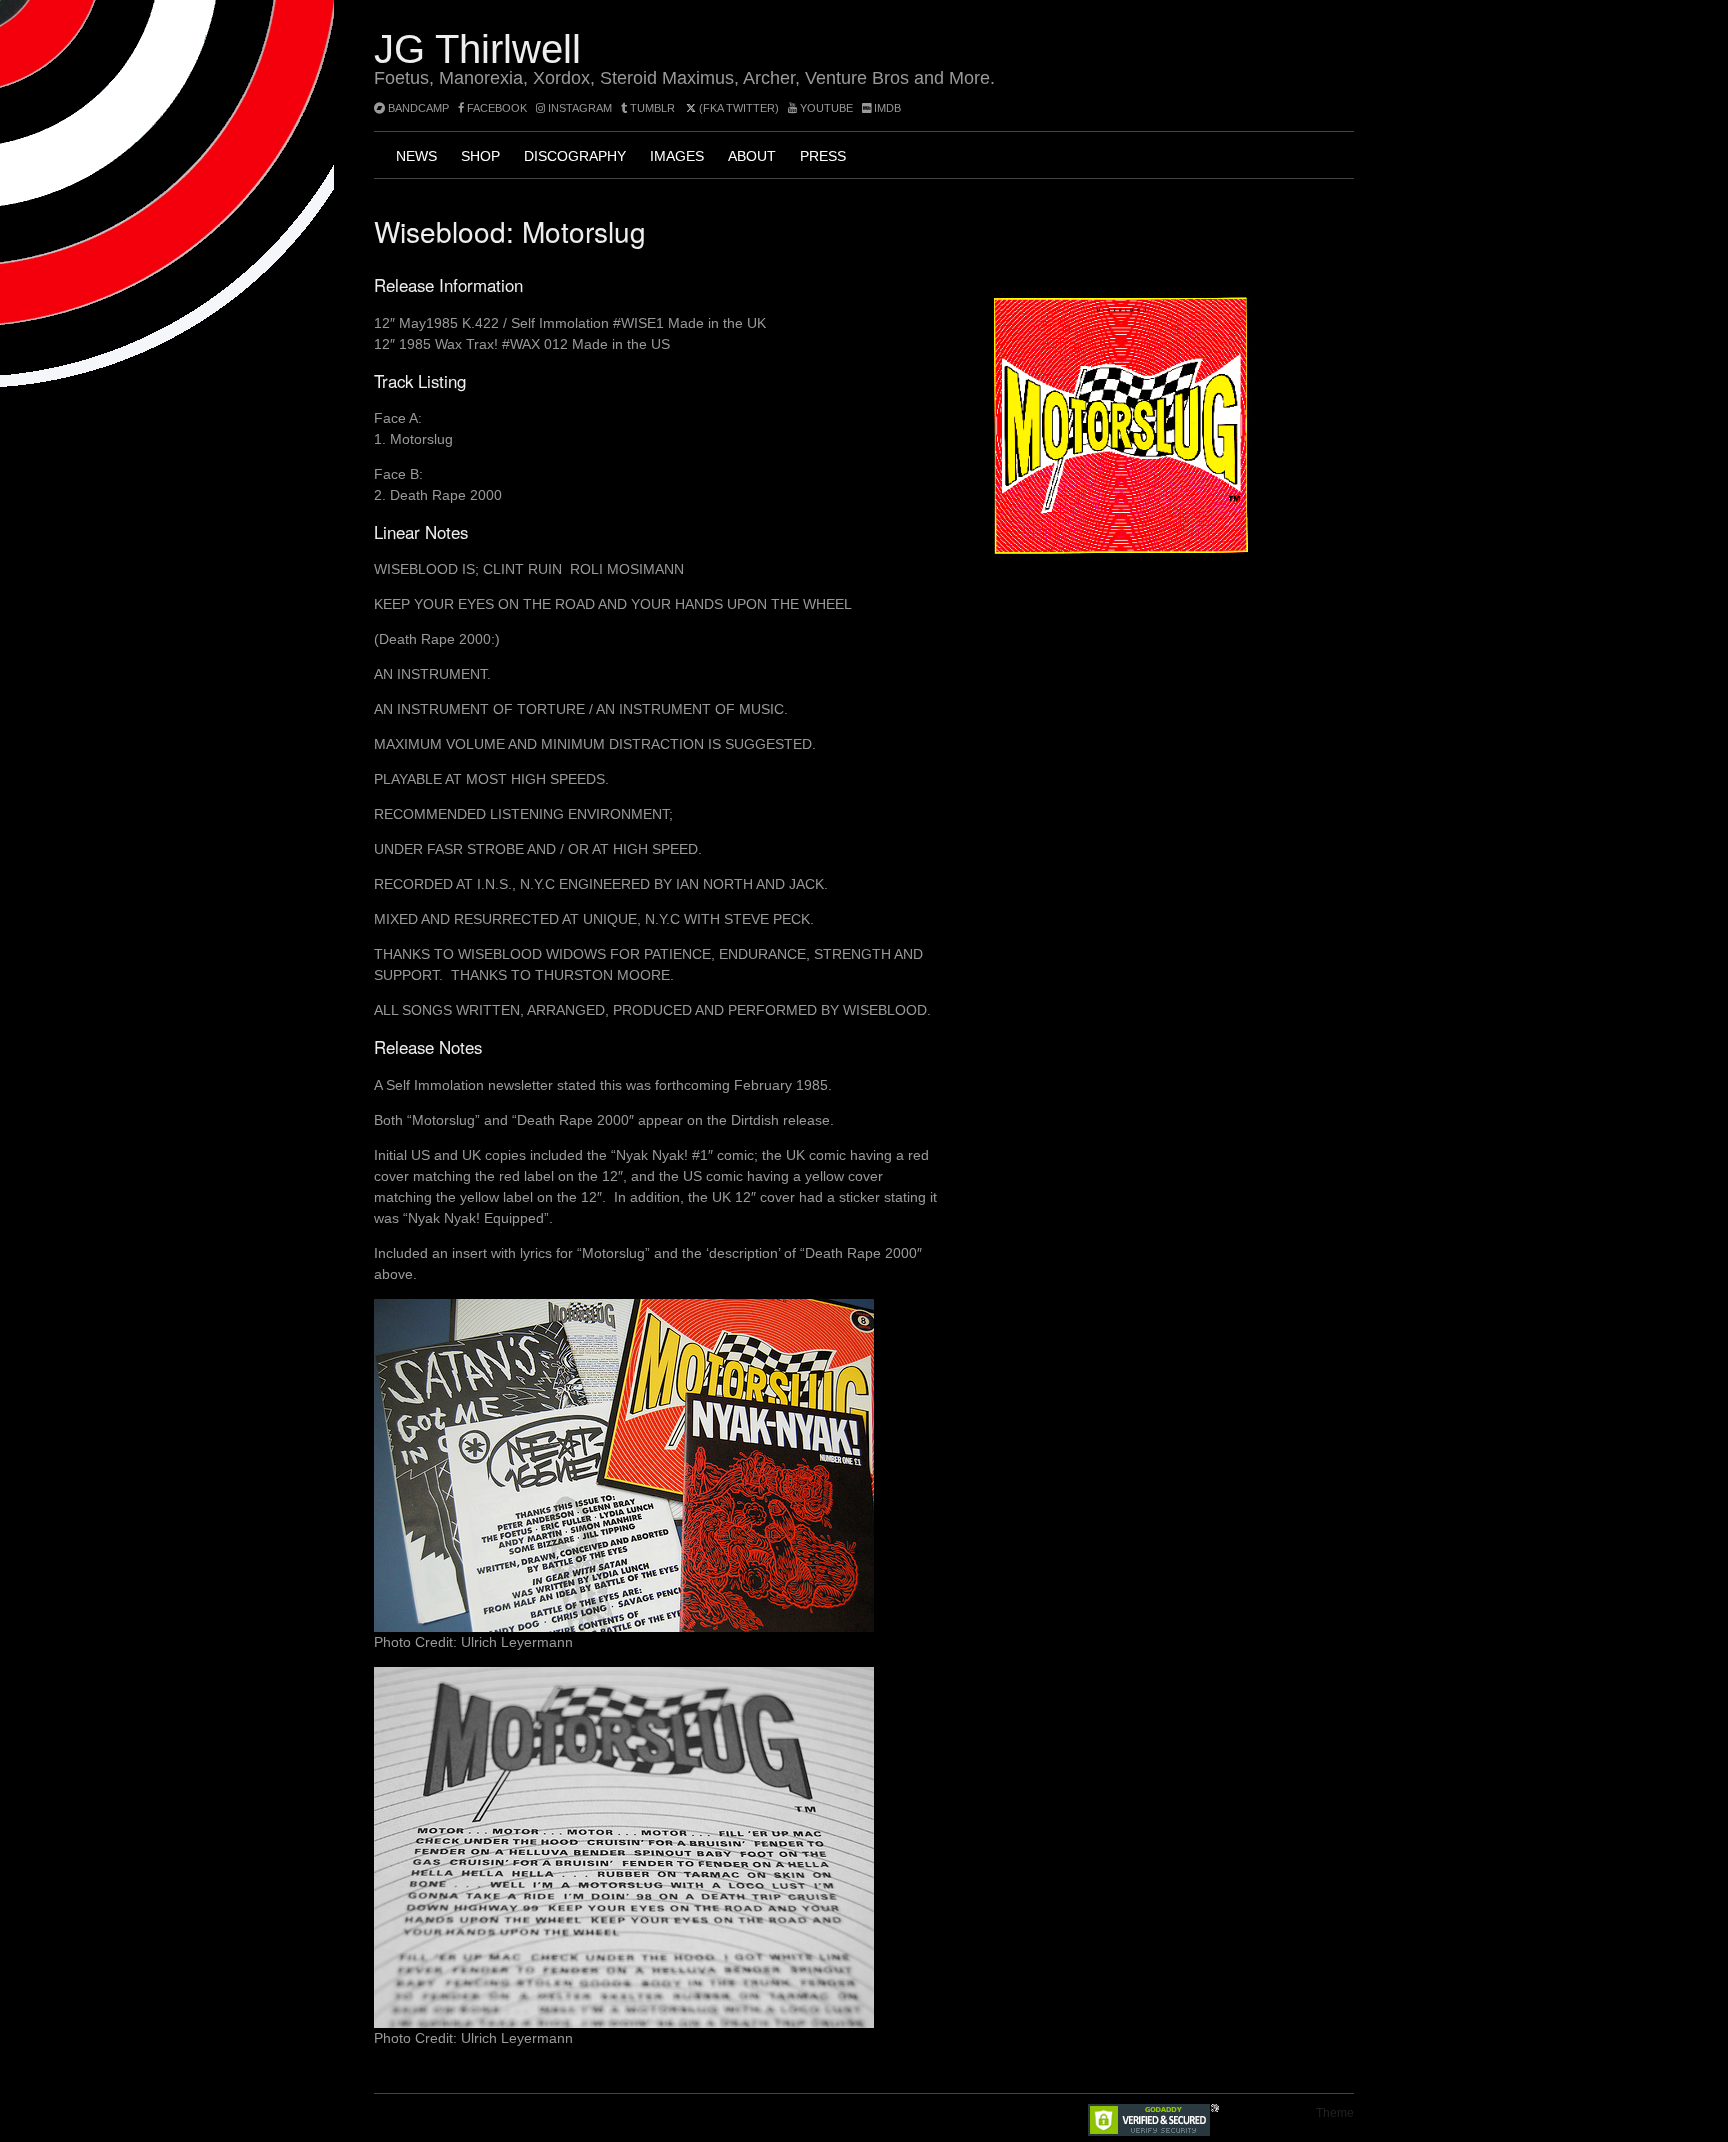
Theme (1335, 2113)
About (752, 156)
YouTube (825, 108)
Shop (480, 156)
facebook (495, 108)
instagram (578, 108)
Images (677, 156)
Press (823, 156)
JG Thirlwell (477, 49)
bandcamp (417, 108)
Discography (575, 156)
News (416, 156)
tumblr (652, 108)
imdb (886, 108)
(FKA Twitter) (737, 108)
